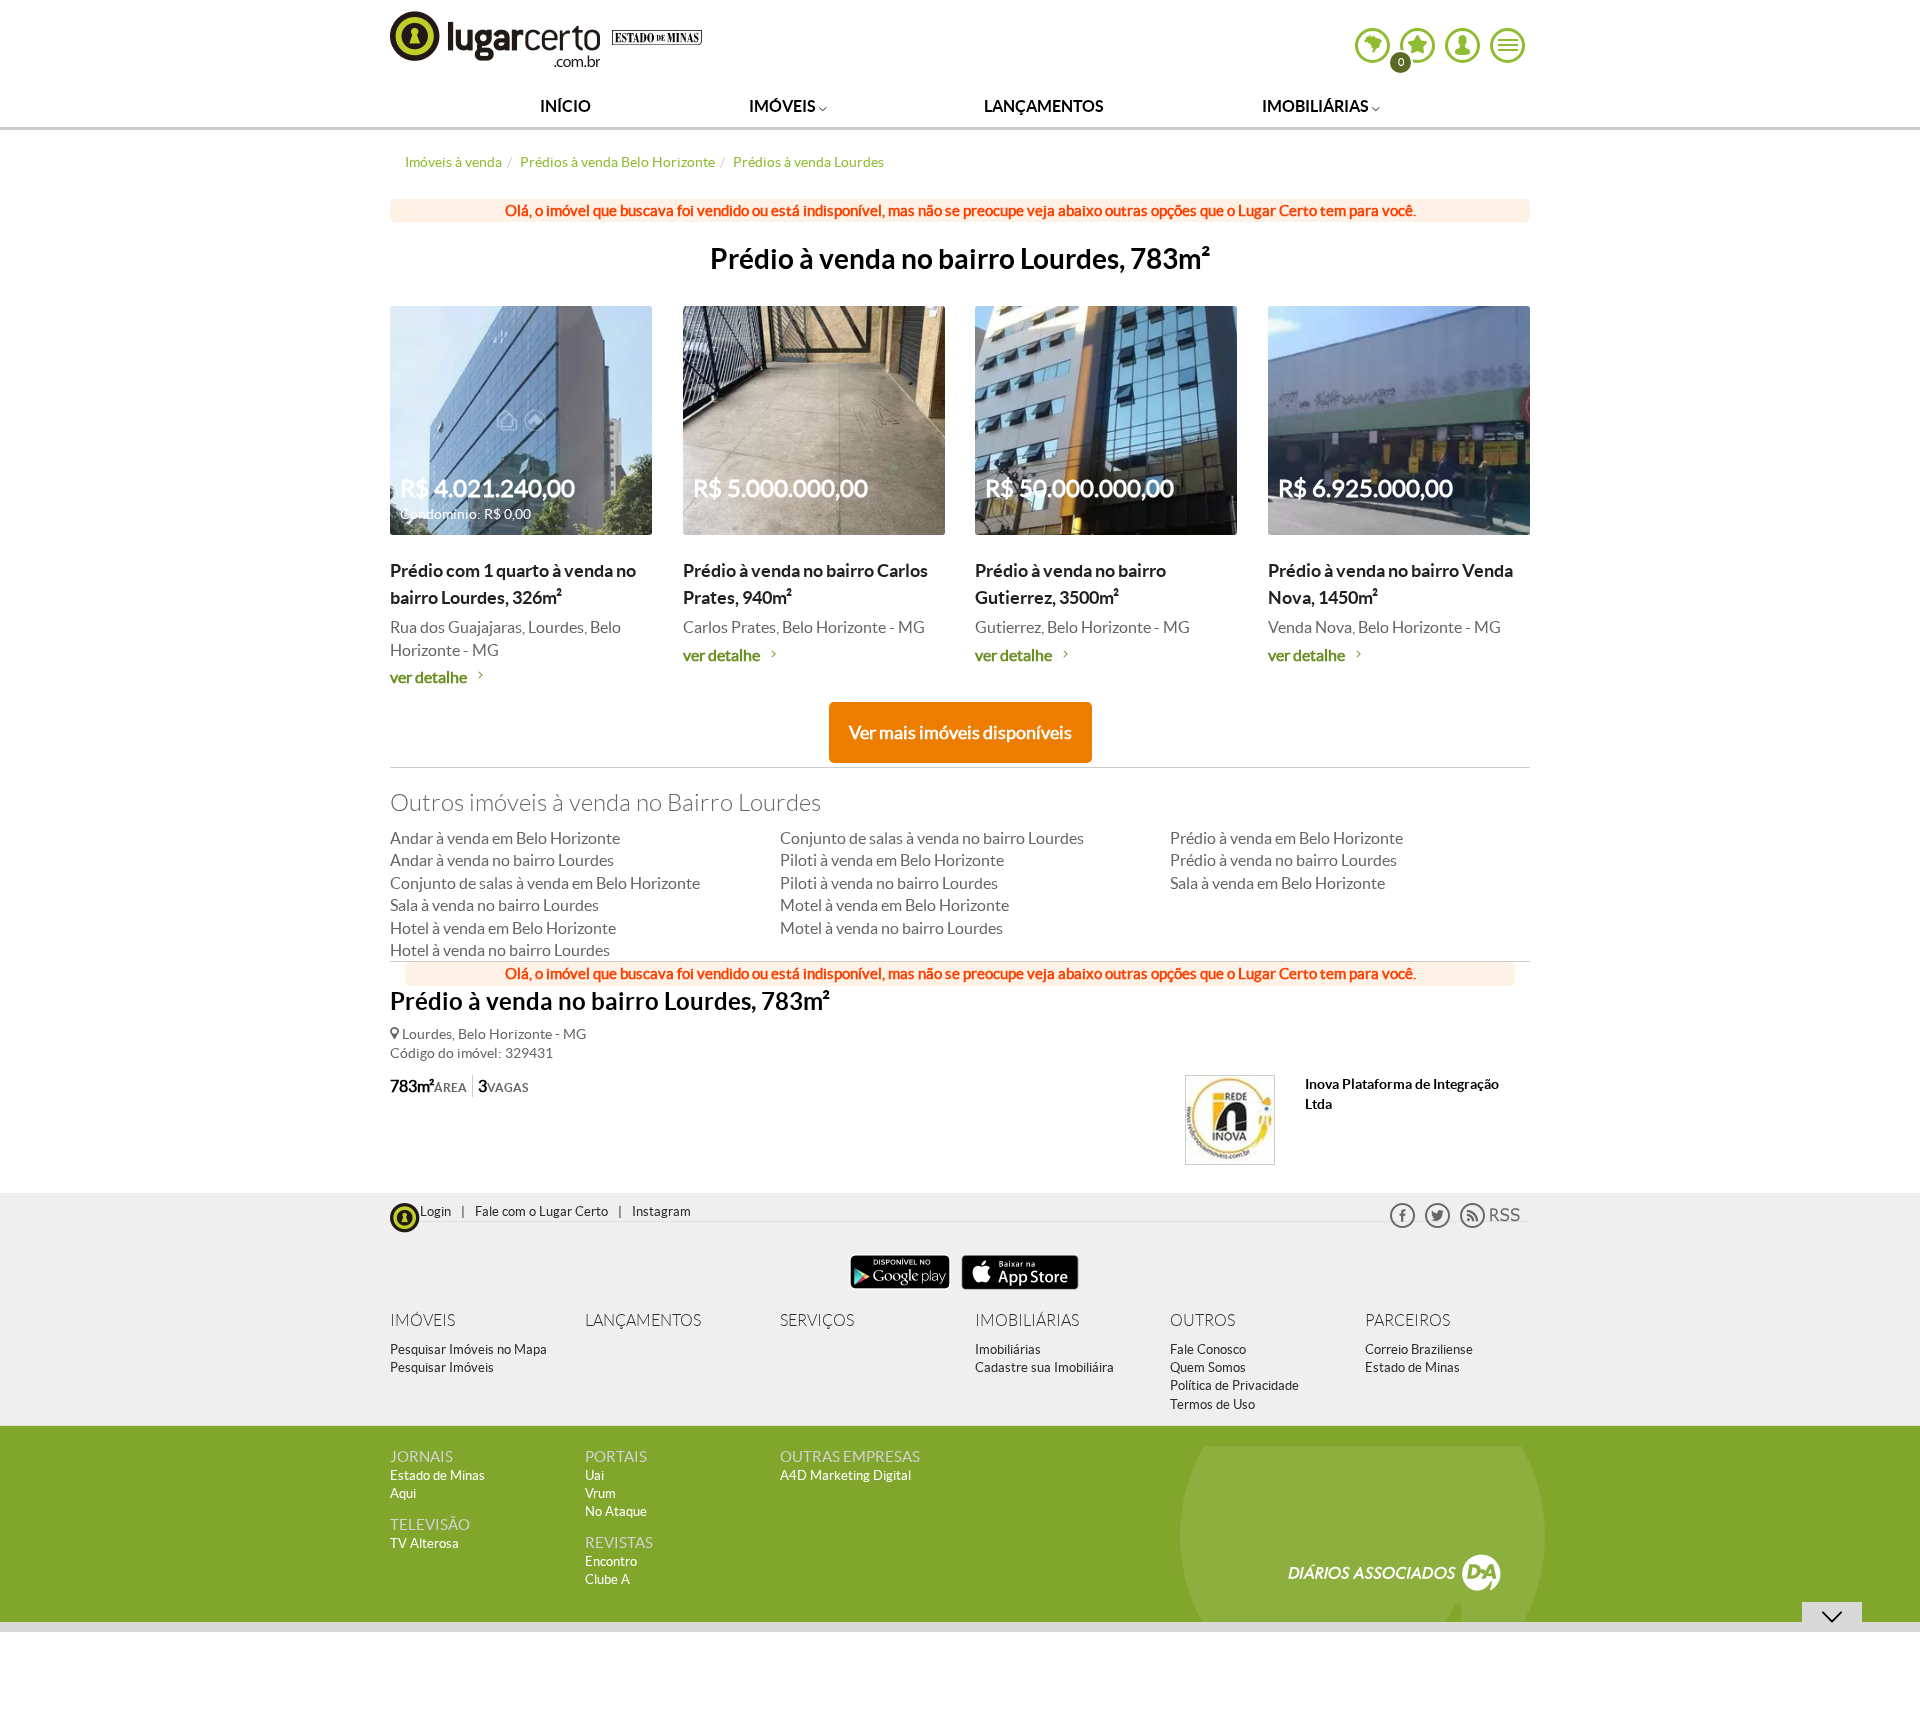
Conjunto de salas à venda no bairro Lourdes (932, 838)
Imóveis (784, 106)
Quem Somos (1208, 1367)
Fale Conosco (1208, 1349)
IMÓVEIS (422, 1320)
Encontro (611, 1561)
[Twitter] (1437, 1223)
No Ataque (616, 1511)
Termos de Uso (1212, 1404)
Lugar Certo (496, 38)
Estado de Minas (1412, 1367)
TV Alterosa (424, 1543)
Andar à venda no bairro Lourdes (502, 860)
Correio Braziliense (1419, 1349)
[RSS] (1490, 1223)
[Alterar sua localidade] (1372, 45)
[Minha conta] (1462, 45)
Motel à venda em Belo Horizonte (894, 905)
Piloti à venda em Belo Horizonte (892, 860)
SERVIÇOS (817, 1320)
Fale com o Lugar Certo (541, 1211)
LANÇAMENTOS (643, 1320)
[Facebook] (1402, 1223)
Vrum (600, 1493)
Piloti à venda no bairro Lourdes (889, 883)
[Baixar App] (900, 1291)
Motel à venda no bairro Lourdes (891, 928)
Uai (594, 1475)
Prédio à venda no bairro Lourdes (1283, 860)
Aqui (403, 1493)
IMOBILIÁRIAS (1027, 1320)
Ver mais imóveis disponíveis (960, 732)
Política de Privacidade (1234, 1385)
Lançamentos (1044, 106)
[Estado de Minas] (657, 36)
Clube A (607, 1579)
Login (435, 1211)
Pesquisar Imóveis (442, 1367)
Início (565, 106)
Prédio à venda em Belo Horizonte (1286, 838)
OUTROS (1202, 1320)
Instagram (661, 1211)
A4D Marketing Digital (845, 1475)
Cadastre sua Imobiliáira (1044, 1367)
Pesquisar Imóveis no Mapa (468, 1349)
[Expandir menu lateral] (1507, 45)
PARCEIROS (1407, 1320)
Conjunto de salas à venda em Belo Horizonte (545, 883)
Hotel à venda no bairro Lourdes (500, 950)
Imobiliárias (1317, 106)
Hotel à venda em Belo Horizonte (503, 928)
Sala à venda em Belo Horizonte (1277, 883)
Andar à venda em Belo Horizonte (505, 838)
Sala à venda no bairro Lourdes (494, 905)
